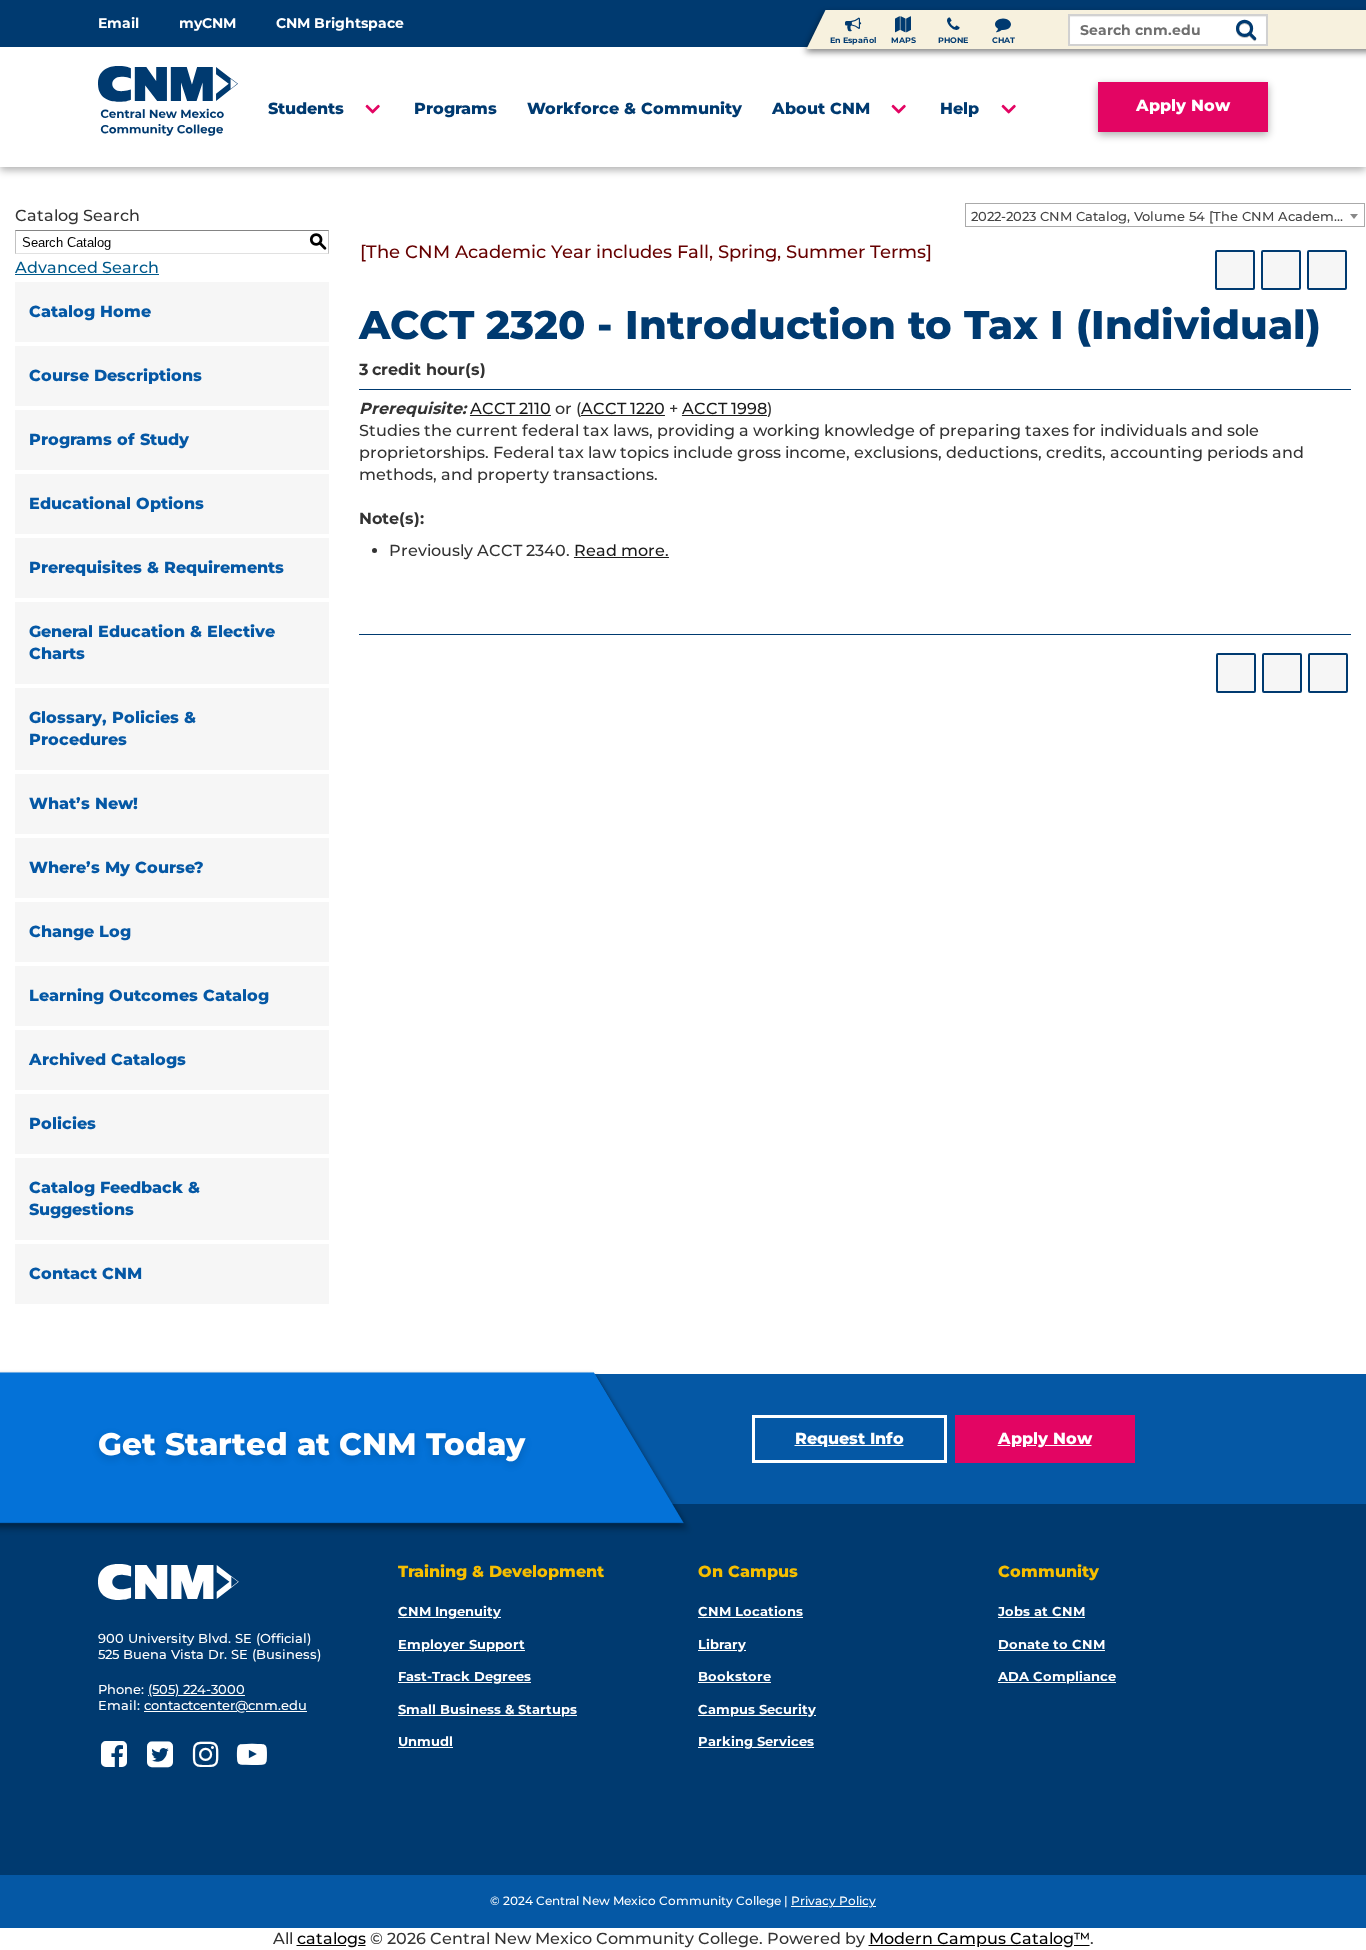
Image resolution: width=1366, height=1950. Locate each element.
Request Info (849, 1438)
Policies (62, 1123)
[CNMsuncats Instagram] (205, 1754)
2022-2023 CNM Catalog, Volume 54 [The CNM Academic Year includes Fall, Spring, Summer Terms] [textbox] (1167, 216)
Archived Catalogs (107, 1059)
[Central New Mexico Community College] (168, 107)
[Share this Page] (1235, 270)
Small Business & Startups (487, 1709)
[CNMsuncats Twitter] (159, 1754)
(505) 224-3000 (196, 1689)
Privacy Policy (833, 1900)
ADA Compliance (1057, 1676)
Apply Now (1183, 105)
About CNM (821, 108)
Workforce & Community (634, 108)
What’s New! (83, 803)
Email (118, 23)
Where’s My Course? (116, 867)
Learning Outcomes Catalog (149, 995)
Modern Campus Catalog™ (979, 1938)
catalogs (331, 1938)
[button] (371, 109)
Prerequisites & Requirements (156, 567)
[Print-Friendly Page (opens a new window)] (1281, 270)
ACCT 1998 (724, 408)
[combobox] (1165, 215)
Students (306, 108)
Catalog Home (90, 311)
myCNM (207, 23)
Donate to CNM (1051, 1644)
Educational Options (116, 503)
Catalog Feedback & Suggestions (114, 1198)
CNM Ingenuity (449, 1611)
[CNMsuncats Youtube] (251, 1754)
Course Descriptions (115, 375)
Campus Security (757, 1709)
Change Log (80, 931)
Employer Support (461, 1644)
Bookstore (734, 1676)
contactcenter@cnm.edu (225, 1705)
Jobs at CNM (1041, 1611)
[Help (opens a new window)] (1327, 270)
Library (722, 1644)
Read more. (621, 550)
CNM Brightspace (340, 23)
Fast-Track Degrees (464, 1676)
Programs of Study (109, 439)
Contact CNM (85, 1273)
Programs (455, 108)
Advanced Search (87, 267)
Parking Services (756, 1741)
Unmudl (425, 1741)
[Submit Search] (1246, 31)
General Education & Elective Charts (152, 642)
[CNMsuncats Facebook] (113, 1754)
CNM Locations (750, 1611)
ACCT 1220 (623, 408)
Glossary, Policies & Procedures (112, 728)
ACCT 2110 (510, 408)
